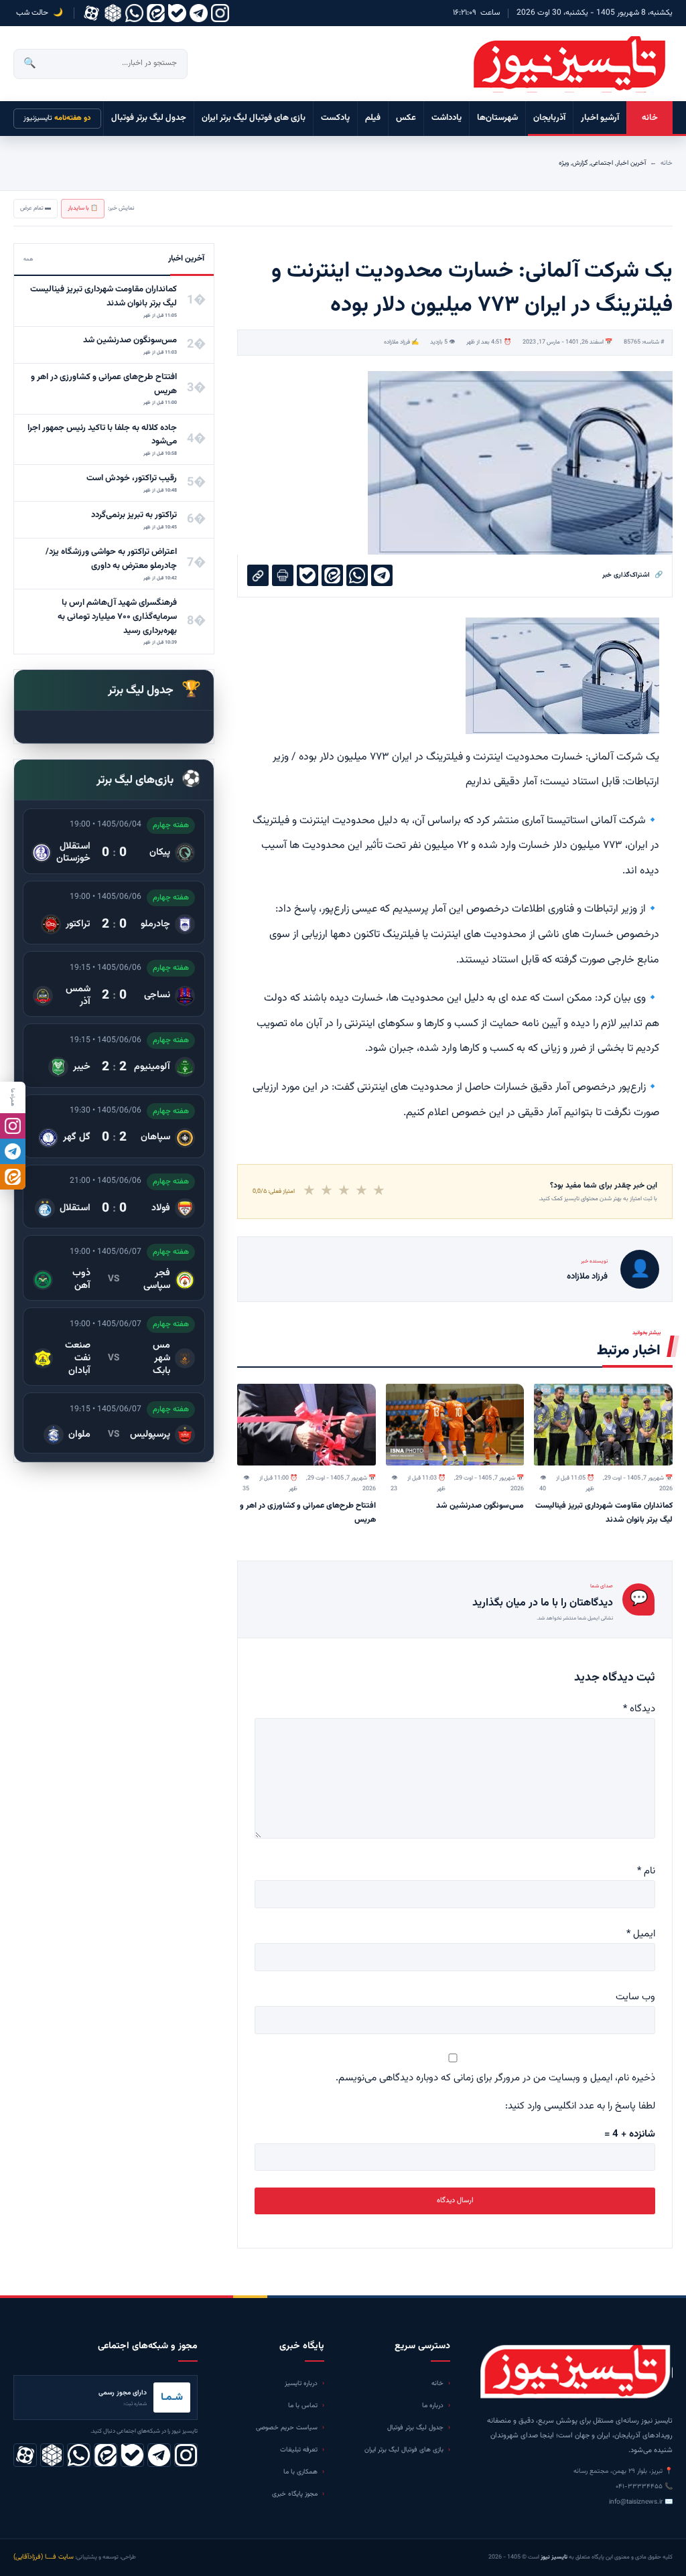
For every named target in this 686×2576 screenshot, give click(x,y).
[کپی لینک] (258, 575)
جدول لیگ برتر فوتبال (149, 118)
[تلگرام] (199, 13)
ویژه (564, 163)
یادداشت (447, 118)
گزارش (580, 163)
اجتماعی (602, 163)
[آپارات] (91, 13)
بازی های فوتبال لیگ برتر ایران (254, 118)
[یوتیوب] (177, 13)
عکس (406, 118)
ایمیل (641, 1934)
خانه (650, 118)
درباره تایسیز (301, 2383)
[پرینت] (283, 575)
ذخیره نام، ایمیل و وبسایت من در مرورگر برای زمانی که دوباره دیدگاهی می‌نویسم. (495, 2078)
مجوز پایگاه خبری (295, 2494)
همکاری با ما (300, 2472)
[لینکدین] (156, 13)
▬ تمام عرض (36, 208)
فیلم (373, 118)
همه (28, 259)
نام (646, 1871)
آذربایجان (549, 118)
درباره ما (433, 2406)
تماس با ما (303, 2406)
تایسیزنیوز (57, 118)
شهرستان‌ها (497, 118)
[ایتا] (13, 1177)
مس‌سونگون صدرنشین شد (480, 1506)
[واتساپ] (134, 13)
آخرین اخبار (631, 163)
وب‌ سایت (635, 1997)
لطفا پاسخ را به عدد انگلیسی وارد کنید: (580, 2106)
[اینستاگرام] (220, 13)
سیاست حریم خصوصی (287, 2428)
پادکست (335, 118)
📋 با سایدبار (83, 208)
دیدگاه (639, 1709)
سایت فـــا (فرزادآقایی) (44, 2557)
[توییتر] (113, 13)
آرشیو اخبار (600, 118)
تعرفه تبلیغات (299, 2450)
